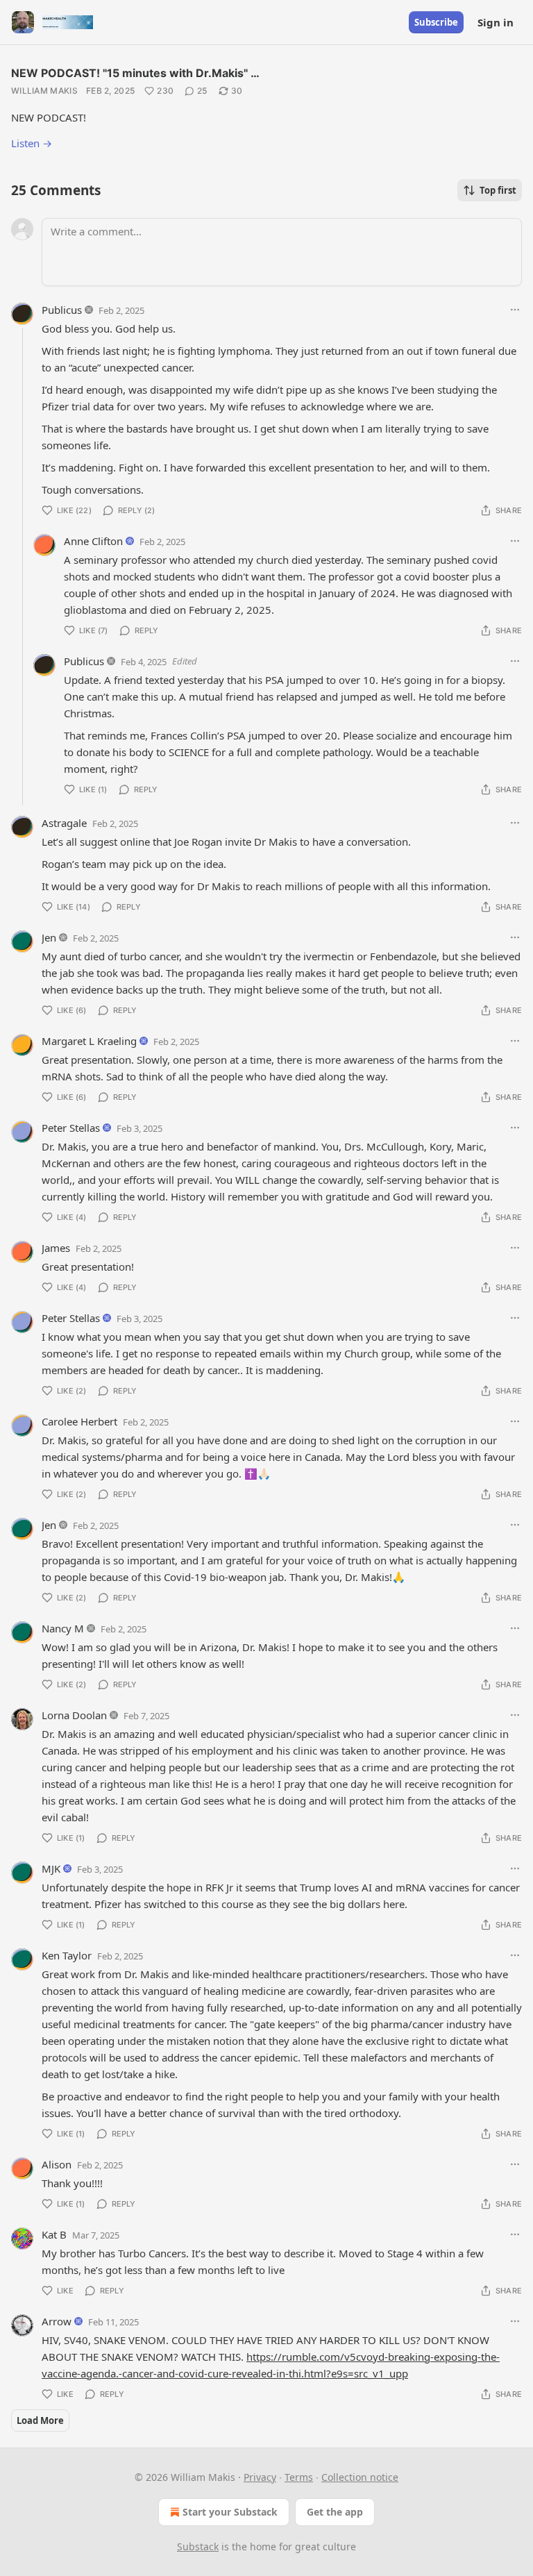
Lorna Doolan (74, 1715)
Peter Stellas (71, 1128)
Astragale (64, 823)
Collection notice (360, 2477)
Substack (198, 2546)
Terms (299, 2477)
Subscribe (436, 22)
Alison (57, 2164)
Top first (498, 190)
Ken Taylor (67, 1955)
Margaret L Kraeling (89, 1041)
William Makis (44, 91)
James (56, 1248)
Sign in (496, 22)
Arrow (57, 2321)
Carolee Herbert (79, 1421)
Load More (40, 2420)
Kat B (54, 2234)
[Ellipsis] (515, 310)
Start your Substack (230, 2512)
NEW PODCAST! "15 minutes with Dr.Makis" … (135, 73)
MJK (51, 1868)
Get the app (335, 2512)
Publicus (62, 310)
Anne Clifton (93, 541)
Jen (49, 937)
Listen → (32, 143)
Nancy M (63, 1628)
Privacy (260, 2477)
